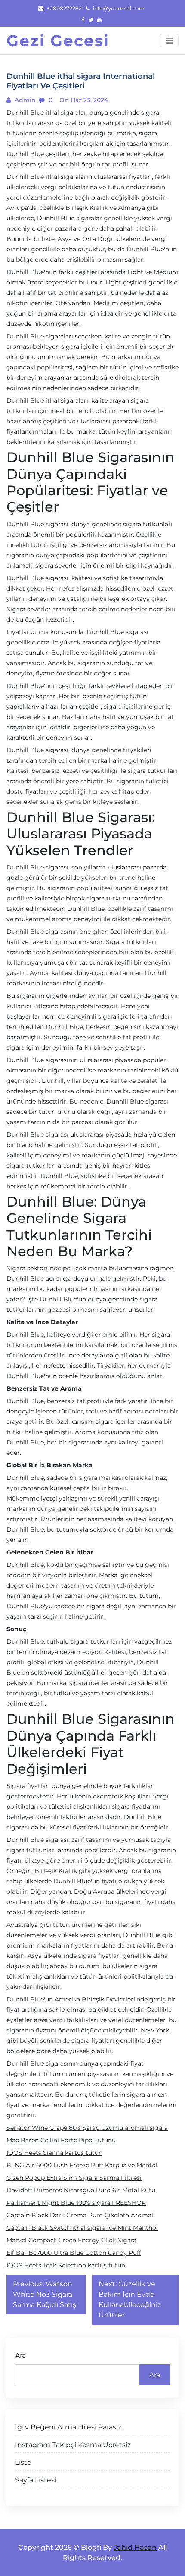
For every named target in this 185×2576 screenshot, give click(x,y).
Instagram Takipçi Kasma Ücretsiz (73, 2445)
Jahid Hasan (135, 2547)
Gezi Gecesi (58, 41)
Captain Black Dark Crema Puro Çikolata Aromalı (81, 2215)
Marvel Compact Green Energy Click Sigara (71, 2240)
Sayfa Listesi (36, 2480)
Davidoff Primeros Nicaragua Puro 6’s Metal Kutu (81, 2190)
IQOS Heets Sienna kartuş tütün (54, 2153)
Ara (20, 2356)
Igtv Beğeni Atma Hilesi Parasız (68, 2427)
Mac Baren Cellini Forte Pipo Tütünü (61, 2140)
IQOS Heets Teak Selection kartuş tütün (66, 2265)
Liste (23, 2462)
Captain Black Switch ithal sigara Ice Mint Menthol (82, 2228)
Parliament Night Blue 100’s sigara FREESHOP (76, 2203)
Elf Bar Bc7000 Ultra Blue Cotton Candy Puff (74, 2253)
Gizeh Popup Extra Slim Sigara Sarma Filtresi (74, 2178)
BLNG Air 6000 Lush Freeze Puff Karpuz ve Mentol (82, 2165)
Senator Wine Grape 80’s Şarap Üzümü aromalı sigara (87, 2128)
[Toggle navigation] (169, 41)
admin (24, 100)
